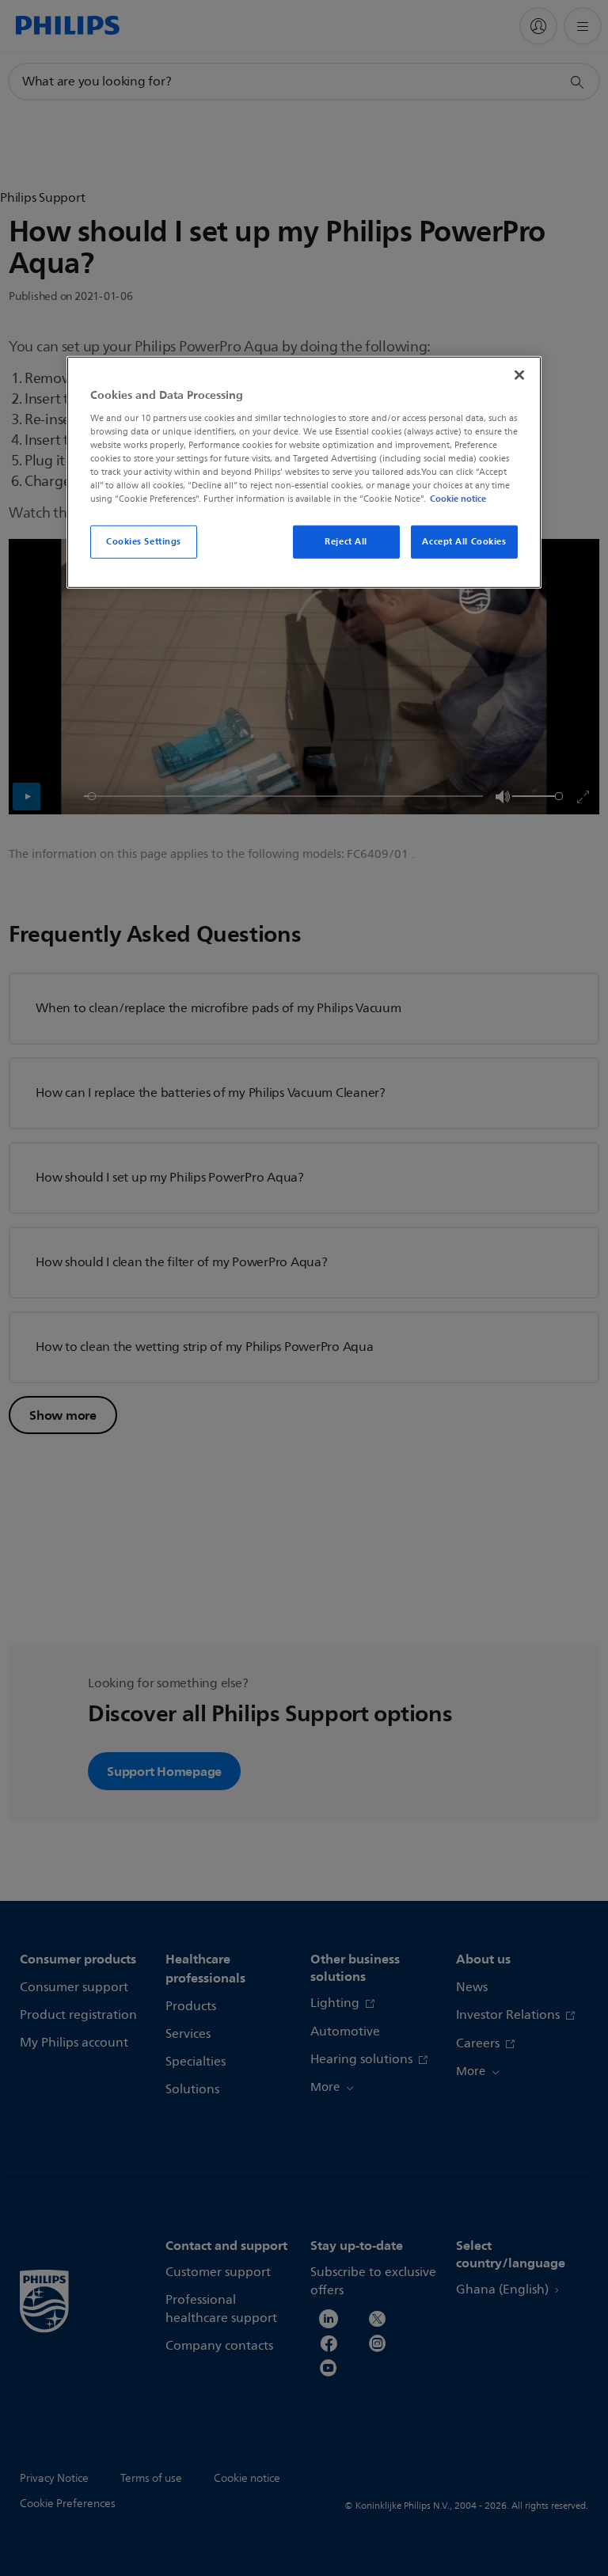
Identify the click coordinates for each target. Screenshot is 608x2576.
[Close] (519, 375)
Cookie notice (458, 499)
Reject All (346, 541)
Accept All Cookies (464, 541)
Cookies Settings (144, 541)
